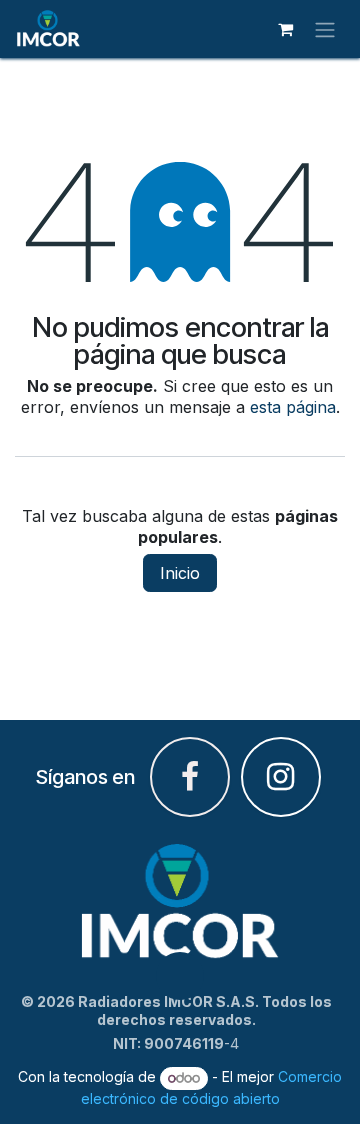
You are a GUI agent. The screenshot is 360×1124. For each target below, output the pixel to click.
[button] (180, 976)
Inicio (180, 573)
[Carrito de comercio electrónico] (285, 29)
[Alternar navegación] (325, 29)
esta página (293, 407)
